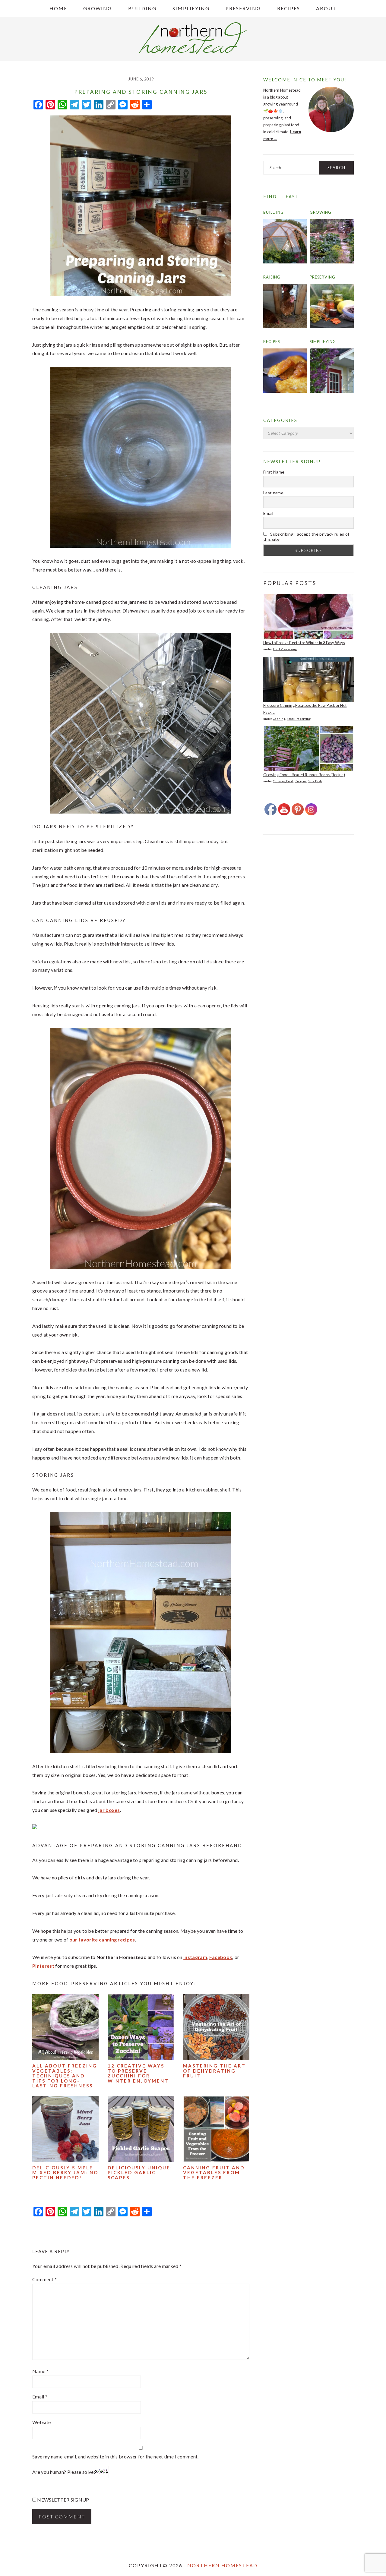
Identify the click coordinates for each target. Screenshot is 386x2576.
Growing (321, 212)
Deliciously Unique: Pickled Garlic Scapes (140, 2173)
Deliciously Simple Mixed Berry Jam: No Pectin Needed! (65, 2173)
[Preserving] (332, 326)
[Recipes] (285, 391)
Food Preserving (285, 649)
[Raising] (285, 326)
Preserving (323, 277)
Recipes (272, 342)
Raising (272, 277)
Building (274, 212)
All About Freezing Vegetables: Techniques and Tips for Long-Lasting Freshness (65, 2076)
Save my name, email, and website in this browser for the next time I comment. (115, 2456)
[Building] (285, 262)
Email (40, 2396)
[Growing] (332, 262)
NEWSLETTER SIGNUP (63, 2500)
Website (41, 2422)
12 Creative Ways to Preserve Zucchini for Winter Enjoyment (138, 2073)
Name (40, 2371)
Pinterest (43, 1966)
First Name (274, 472)
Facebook (221, 1957)
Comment (44, 2279)
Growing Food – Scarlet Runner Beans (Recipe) (304, 775)
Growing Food (283, 781)
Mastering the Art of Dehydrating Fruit (214, 2071)
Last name (273, 493)
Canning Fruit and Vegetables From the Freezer (214, 2173)
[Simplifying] (332, 391)
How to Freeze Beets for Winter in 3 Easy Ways (304, 643)
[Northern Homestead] (193, 52)
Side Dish (315, 781)
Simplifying (323, 342)
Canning (279, 719)
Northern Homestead (222, 2565)
